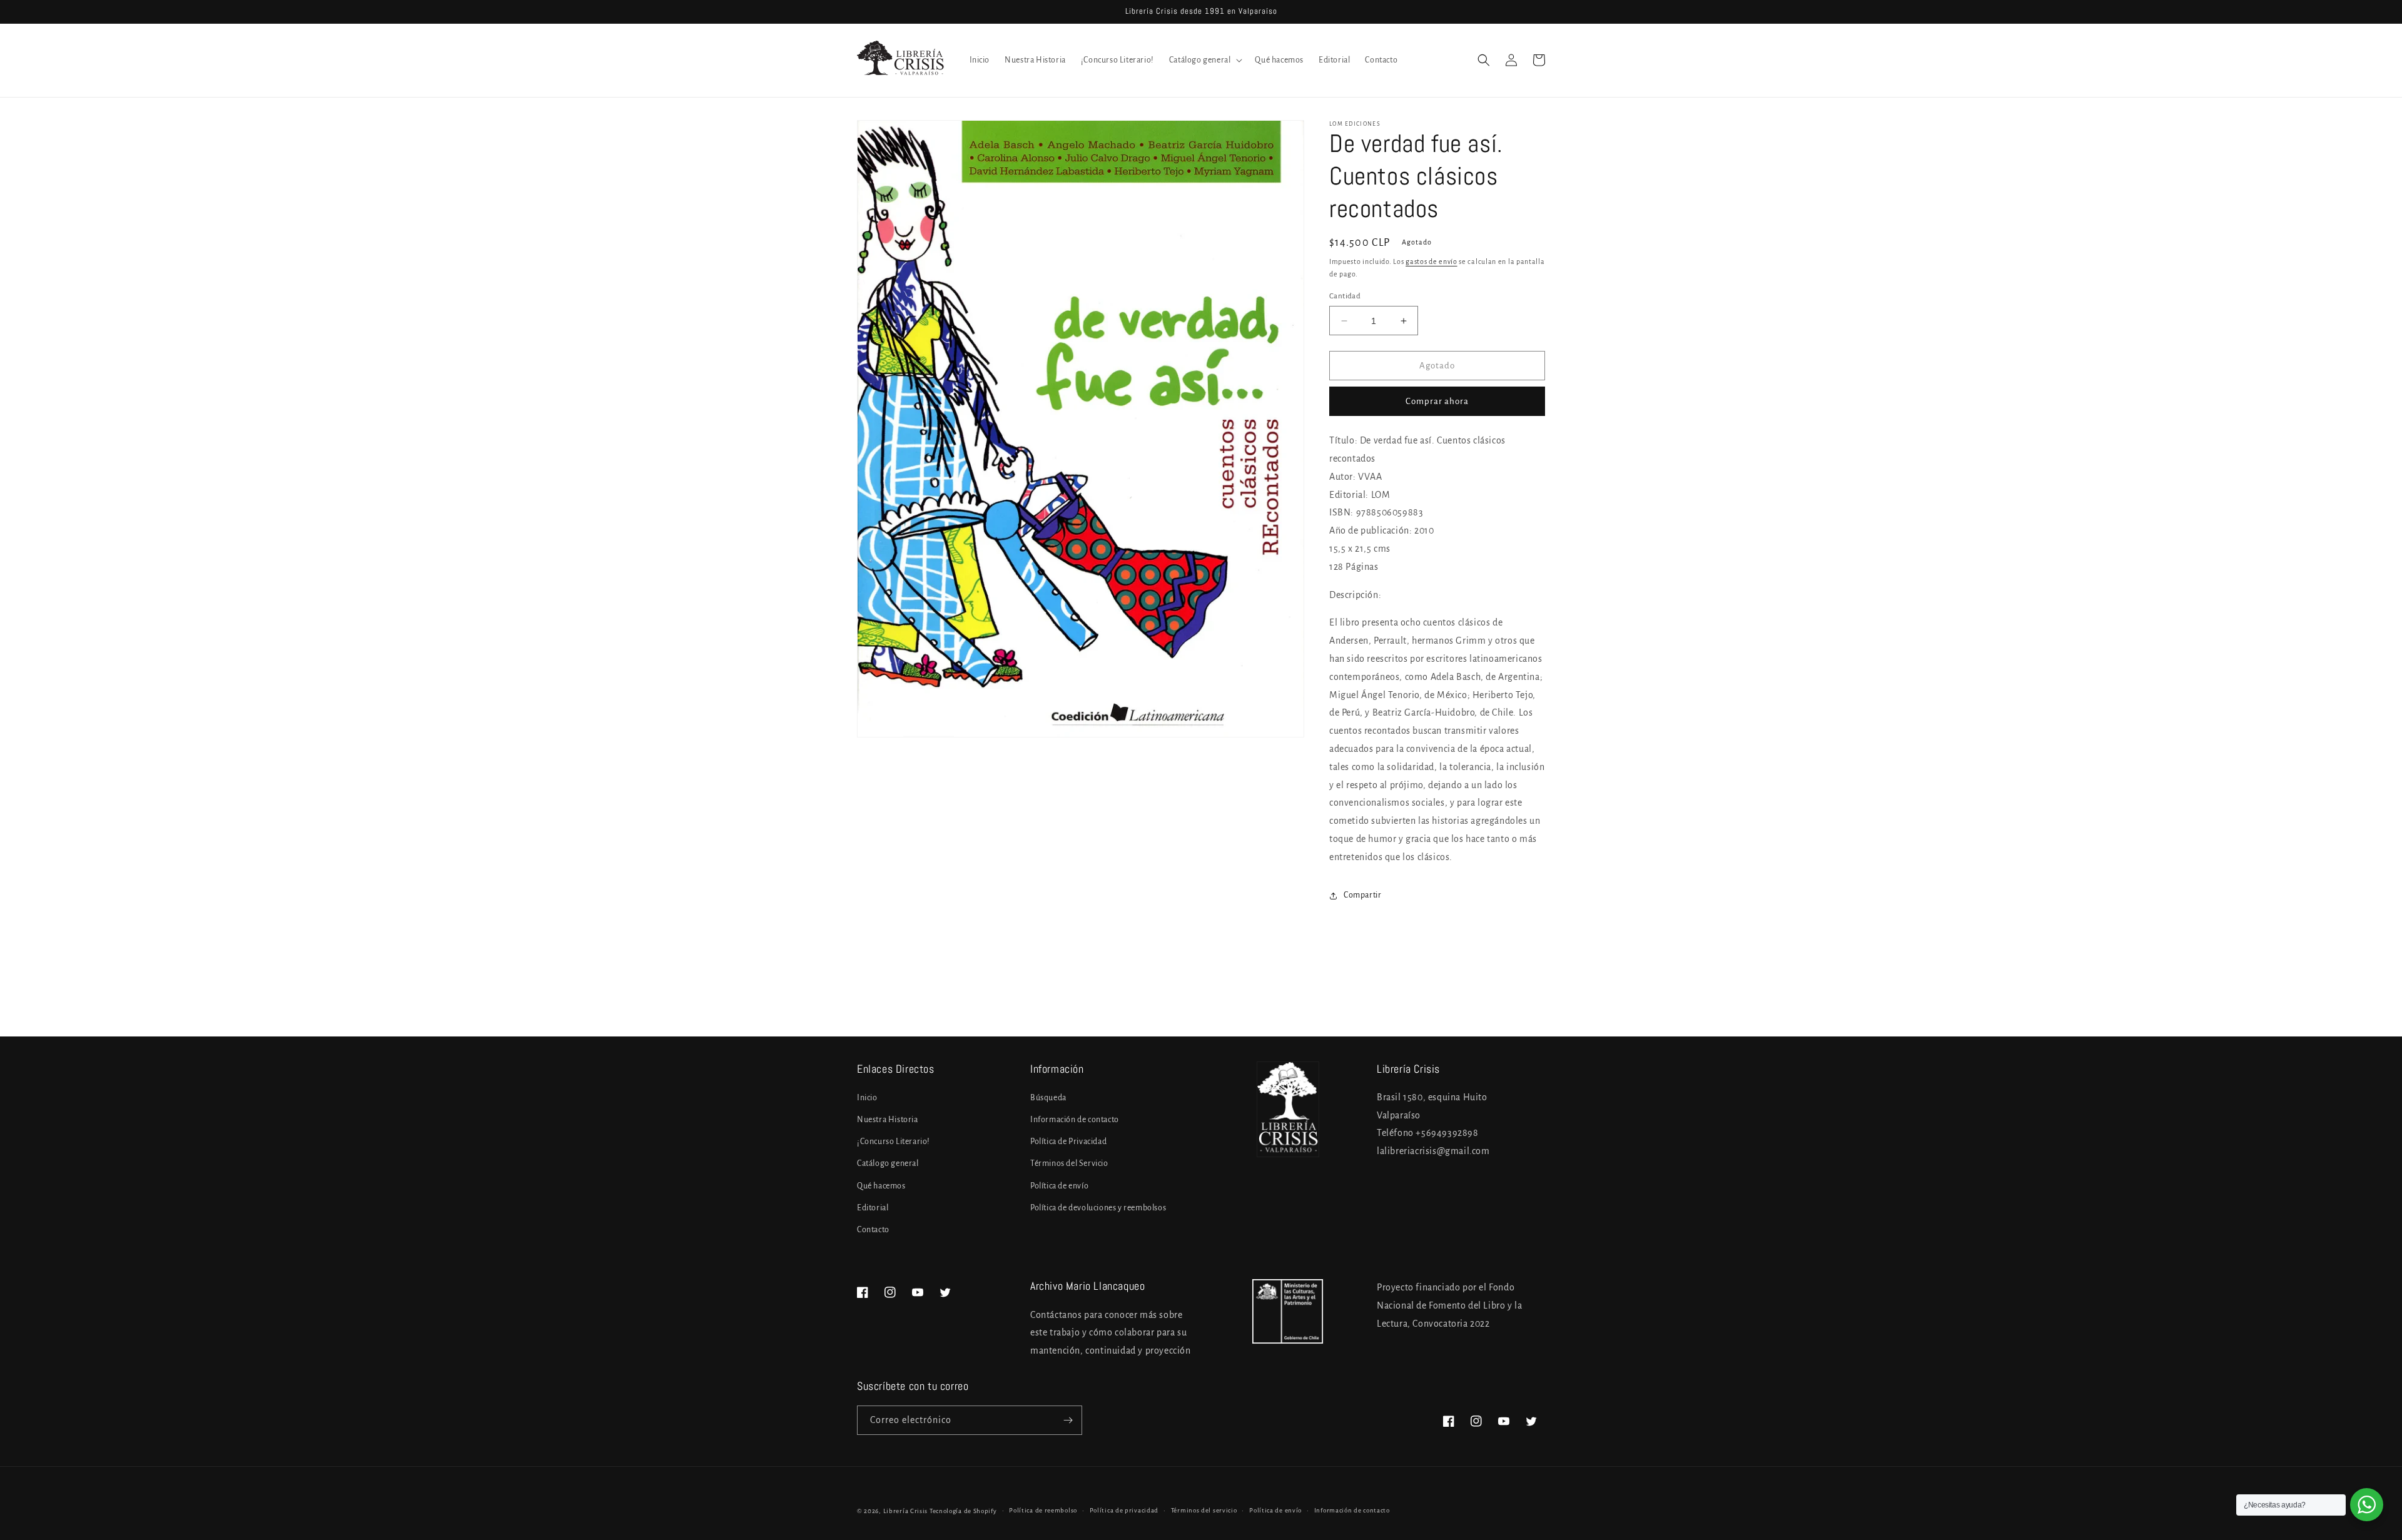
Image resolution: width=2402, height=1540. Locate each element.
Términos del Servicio (1069, 1163)
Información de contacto (1075, 1120)
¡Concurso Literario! (894, 1142)
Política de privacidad (1124, 1510)
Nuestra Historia (888, 1120)
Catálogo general (888, 1163)
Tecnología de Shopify (963, 1511)
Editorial (873, 1208)
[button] (1205, 60)
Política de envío (1059, 1186)
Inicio (867, 1098)
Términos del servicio (1204, 1510)
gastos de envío (1432, 261)
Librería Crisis (906, 1511)
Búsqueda (1048, 1098)
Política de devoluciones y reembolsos (1098, 1208)
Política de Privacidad (1068, 1142)
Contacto (873, 1230)
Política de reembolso (1043, 1510)
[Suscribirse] (1068, 1420)
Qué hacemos (881, 1186)
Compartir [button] (1362, 895)
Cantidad (1345, 296)
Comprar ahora (1437, 401)
